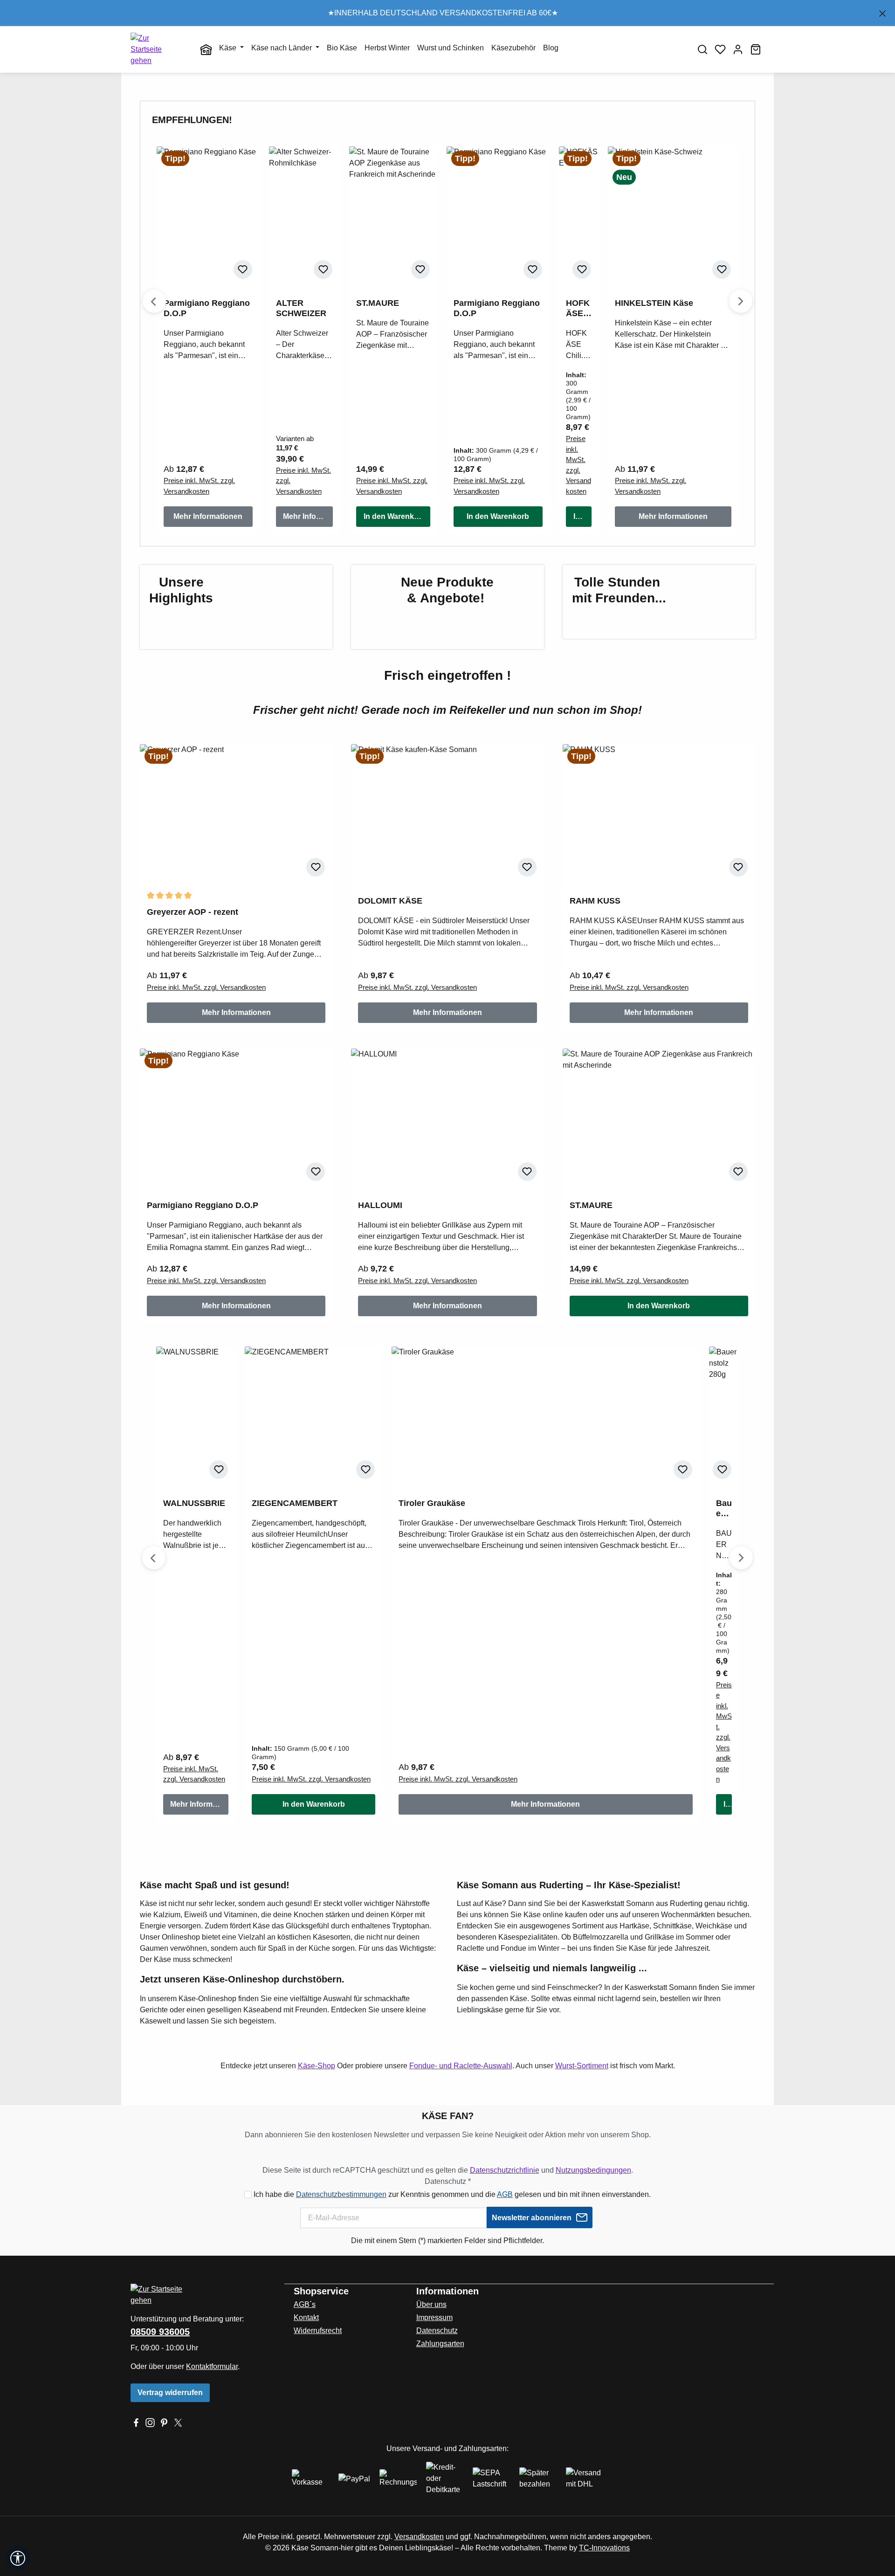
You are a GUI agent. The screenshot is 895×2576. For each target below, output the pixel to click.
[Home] (206, 50)
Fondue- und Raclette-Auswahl (461, 2066)
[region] (447, 13)
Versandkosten (419, 2537)
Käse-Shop (317, 2066)
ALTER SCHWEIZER (301, 308)
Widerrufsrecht (318, 2331)
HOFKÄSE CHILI (578, 308)
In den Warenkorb (395, 516)
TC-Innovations (604, 2548)
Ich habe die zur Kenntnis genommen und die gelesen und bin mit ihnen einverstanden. (452, 2194)
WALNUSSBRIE (194, 1503)
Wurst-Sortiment (582, 2066)
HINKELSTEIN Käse (654, 303)
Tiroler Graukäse (432, 1503)
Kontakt (306, 2317)
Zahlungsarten (440, 2344)
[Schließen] (882, 12)
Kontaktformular (212, 2366)
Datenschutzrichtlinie (505, 2170)
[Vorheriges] (154, 301)
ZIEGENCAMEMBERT (295, 1503)
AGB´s (305, 2304)
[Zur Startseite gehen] (156, 49)
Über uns (431, 2304)
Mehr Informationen (208, 516)
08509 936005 (160, 2332)
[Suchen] (702, 49)
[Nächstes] (741, 301)
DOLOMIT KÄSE (390, 901)
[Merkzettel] (720, 49)
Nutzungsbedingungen (593, 2170)
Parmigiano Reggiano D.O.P (207, 308)
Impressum (434, 2317)
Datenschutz (437, 2331)
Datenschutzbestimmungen (341, 2194)
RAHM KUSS (595, 901)
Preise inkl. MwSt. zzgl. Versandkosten (199, 486)
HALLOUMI (380, 1205)
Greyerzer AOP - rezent (193, 912)
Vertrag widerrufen (170, 2393)
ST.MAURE (378, 303)
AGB (505, 2194)
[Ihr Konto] (738, 49)
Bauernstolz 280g (724, 1509)
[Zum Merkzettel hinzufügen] (243, 269)
